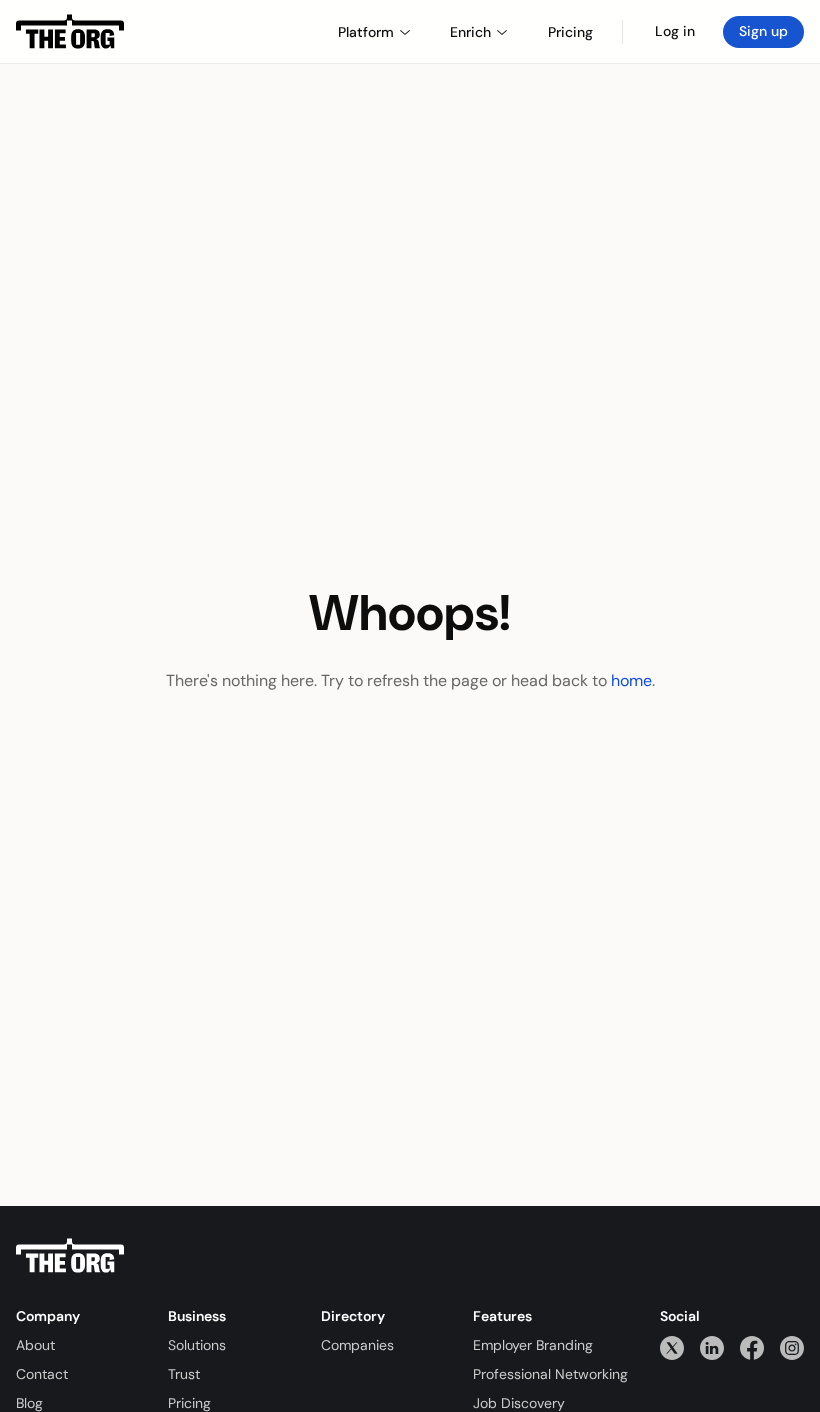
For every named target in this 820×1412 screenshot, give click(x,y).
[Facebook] (752, 1347)
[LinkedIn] (712, 1347)
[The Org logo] (70, 1256)
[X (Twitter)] (672, 1347)
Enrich (470, 32)
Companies (357, 1345)
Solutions (197, 1345)
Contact (42, 1374)
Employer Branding (533, 1345)
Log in (675, 31)
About (35, 1345)
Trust (184, 1374)
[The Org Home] (70, 32)
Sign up (763, 31)
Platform (366, 32)
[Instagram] (792, 1347)
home (631, 680)
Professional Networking (550, 1374)
